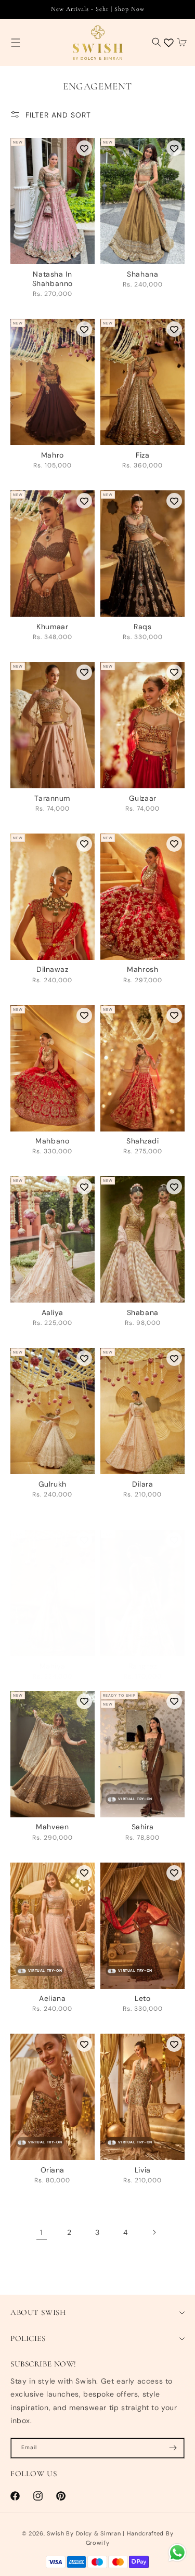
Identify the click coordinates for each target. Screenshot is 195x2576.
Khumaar (52, 627)
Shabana (143, 1312)
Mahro (53, 455)
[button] (16, 42)
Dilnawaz (53, 969)
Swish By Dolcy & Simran (84, 2533)
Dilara (142, 1484)
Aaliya (53, 1312)
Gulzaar (143, 798)
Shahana (142, 274)
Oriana (53, 2170)
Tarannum (52, 798)
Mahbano (52, 1141)
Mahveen (52, 1827)
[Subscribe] (173, 2448)
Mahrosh (142, 969)
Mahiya (53, 1666)
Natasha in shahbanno (53, 279)
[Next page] (154, 2232)
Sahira (143, 1827)
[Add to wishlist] (84, 148)
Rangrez (143, 1666)
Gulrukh (53, 1484)
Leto (142, 1998)
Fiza (142, 455)
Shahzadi (143, 1141)
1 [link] (41, 2232)
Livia (143, 2170)
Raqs (142, 627)
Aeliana (52, 1998)
